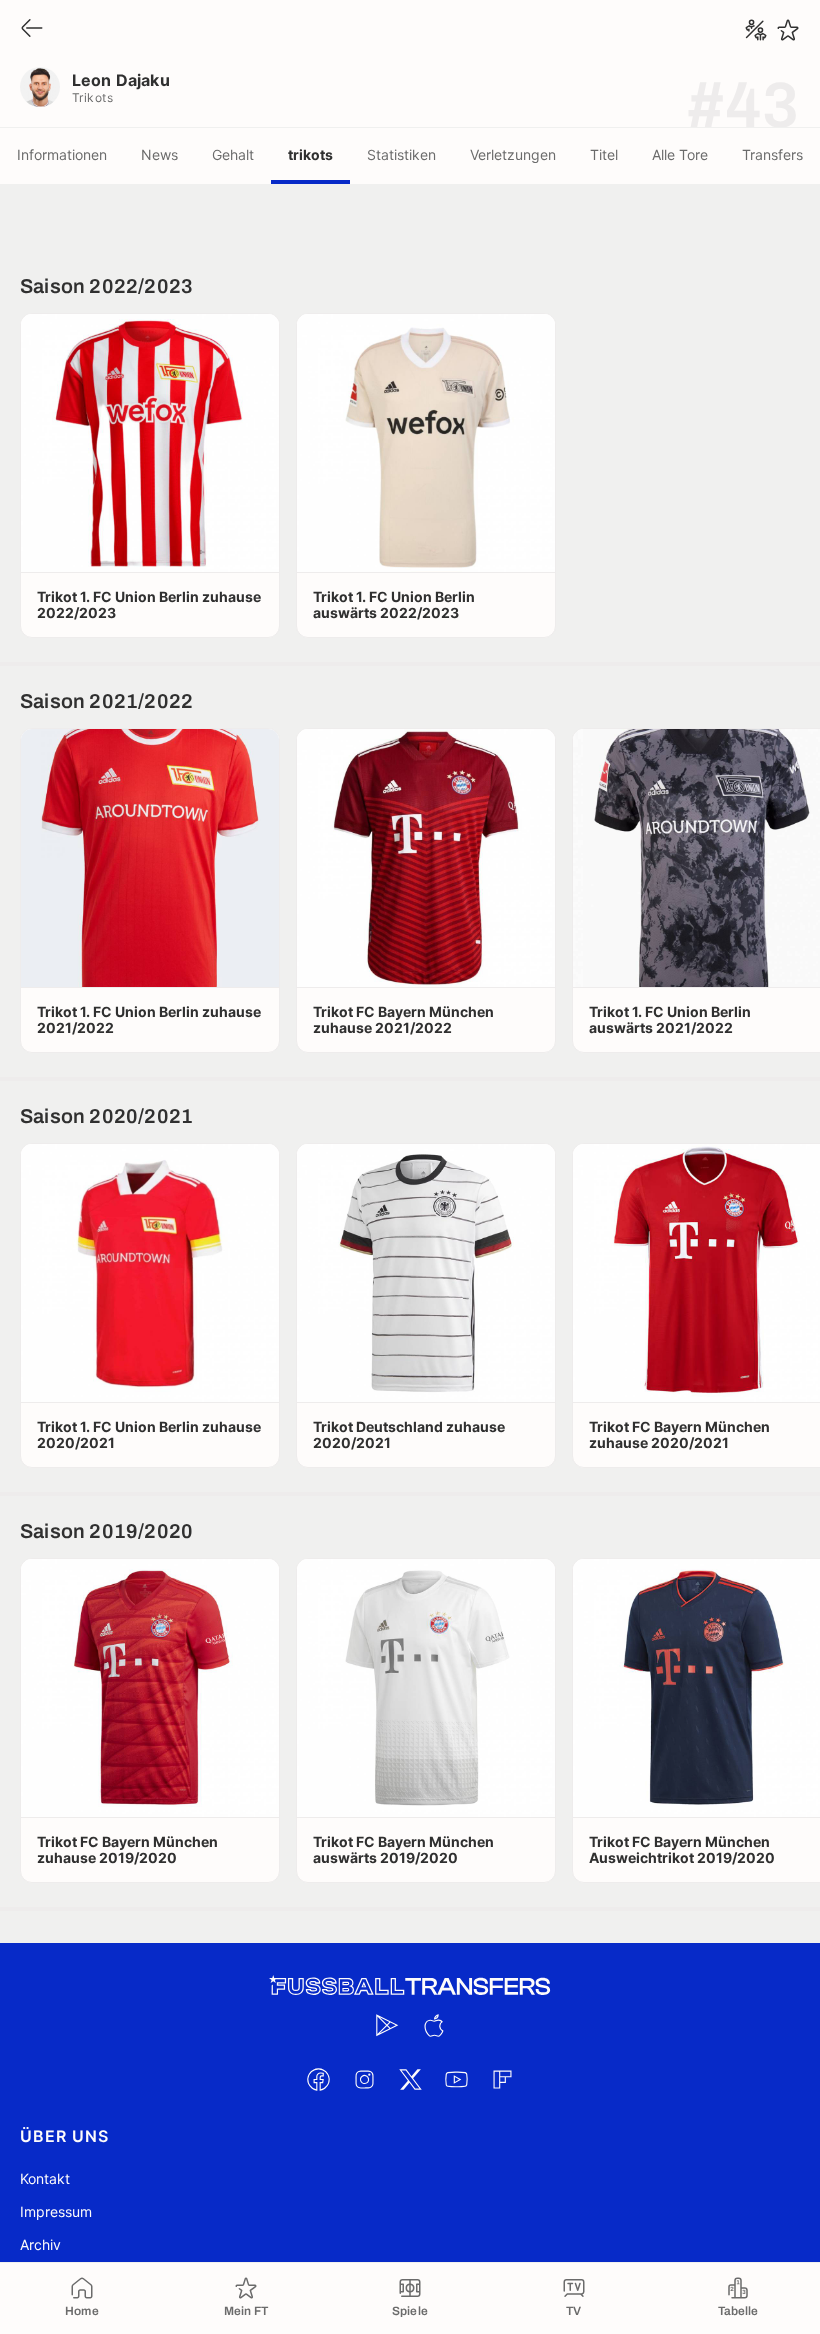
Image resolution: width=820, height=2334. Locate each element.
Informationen (62, 154)
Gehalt (233, 154)
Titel (604, 154)
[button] (150, 443)
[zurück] (32, 29)
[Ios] (433, 2025)
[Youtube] (456, 2079)
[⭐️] (788, 30)
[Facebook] (318, 2079)
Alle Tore (680, 154)
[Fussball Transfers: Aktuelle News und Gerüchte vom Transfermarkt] (410, 1986)
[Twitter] (410, 2079)
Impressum (56, 2211)
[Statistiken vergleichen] (756, 30)
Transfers (772, 154)
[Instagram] (364, 2079)
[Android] (387, 2025)
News (159, 154)
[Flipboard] (502, 2079)
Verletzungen (513, 154)
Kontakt (45, 2178)
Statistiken (401, 154)
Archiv (40, 2244)
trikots (310, 154)
